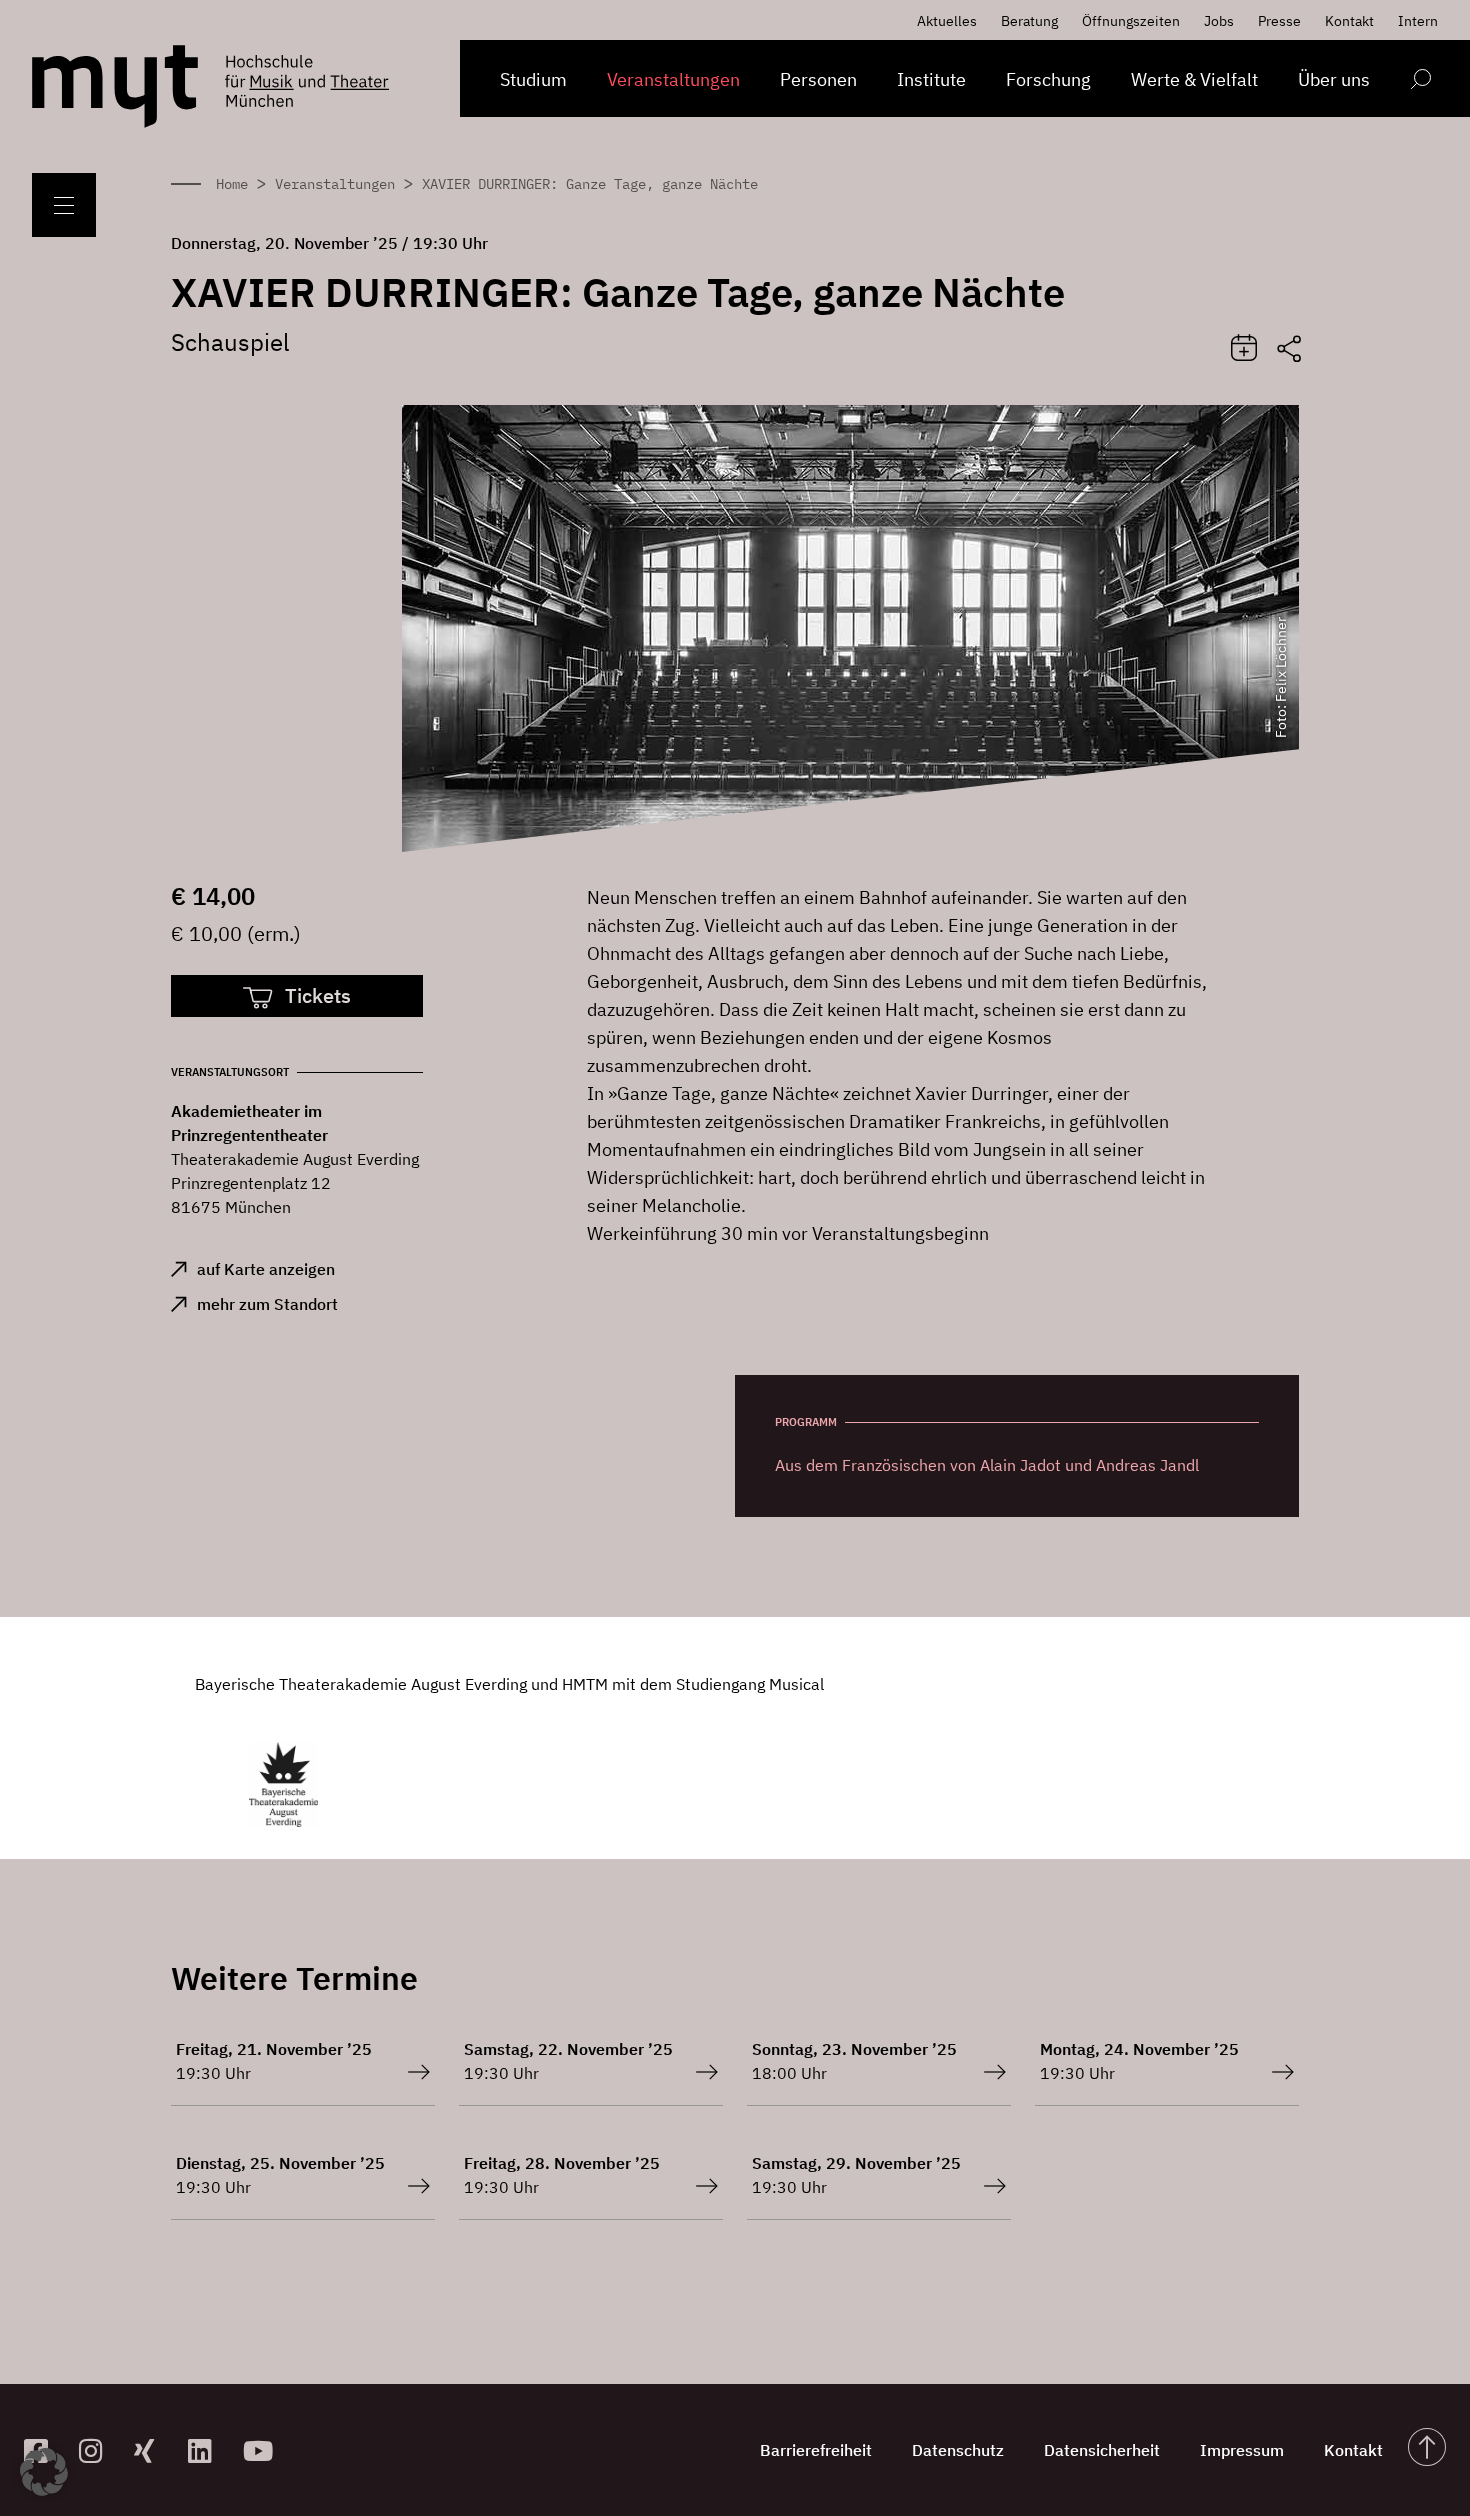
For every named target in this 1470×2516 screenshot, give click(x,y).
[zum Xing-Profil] (153, 2450)
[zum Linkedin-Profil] (207, 2450)
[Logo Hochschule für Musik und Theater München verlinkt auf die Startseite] (115, 86)
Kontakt (1349, 21)
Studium (533, 79)
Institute (931, 79)
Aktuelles (947, 21)
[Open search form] (1420, 82)
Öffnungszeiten (1131, 21)
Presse (1279, 21)
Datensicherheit (1102, 2450)
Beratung (1029, 21)
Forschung (1048, 79)
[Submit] (1244, 349)
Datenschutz (958, 2450)
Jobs (1219, 21)
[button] (44, 2472)
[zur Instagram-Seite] (98, 2450)
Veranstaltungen (673, 79)
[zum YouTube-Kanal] (262, 2450)
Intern (1418, 21)
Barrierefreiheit (816, 2450)
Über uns (1334, 79)
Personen (818, 79)
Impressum (1242, 2450)
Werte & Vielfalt (1194, 79)
